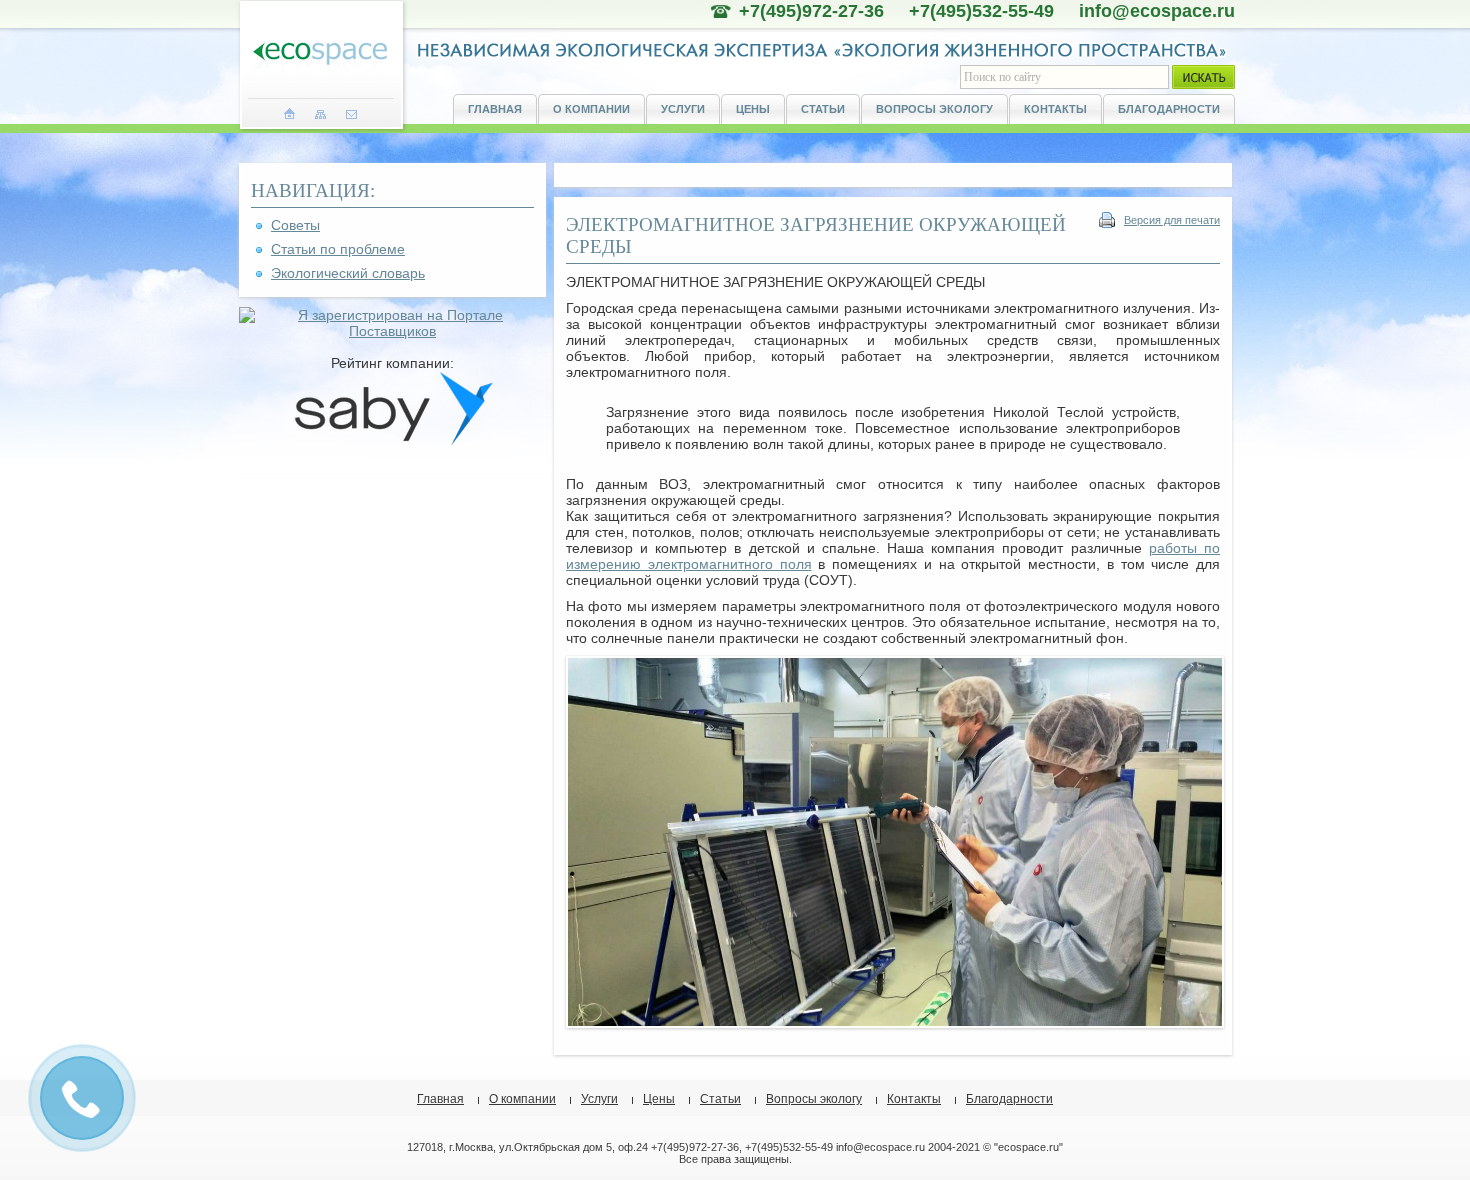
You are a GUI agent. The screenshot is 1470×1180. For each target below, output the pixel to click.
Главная (495, 109)
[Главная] (289, 114)
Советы (295, 225)
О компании (591, 109)
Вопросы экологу (934, 109)
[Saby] (393, 441)
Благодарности (1169, 109)
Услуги (683, 109)
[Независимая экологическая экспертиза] (320, 54)
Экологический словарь (348, 273)
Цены (753, 109)
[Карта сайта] (320, 114)
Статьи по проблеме (338, 249)
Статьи (823, 109)
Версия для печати (1172, 220)
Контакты (1055, 109)
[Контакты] (351, 114)
